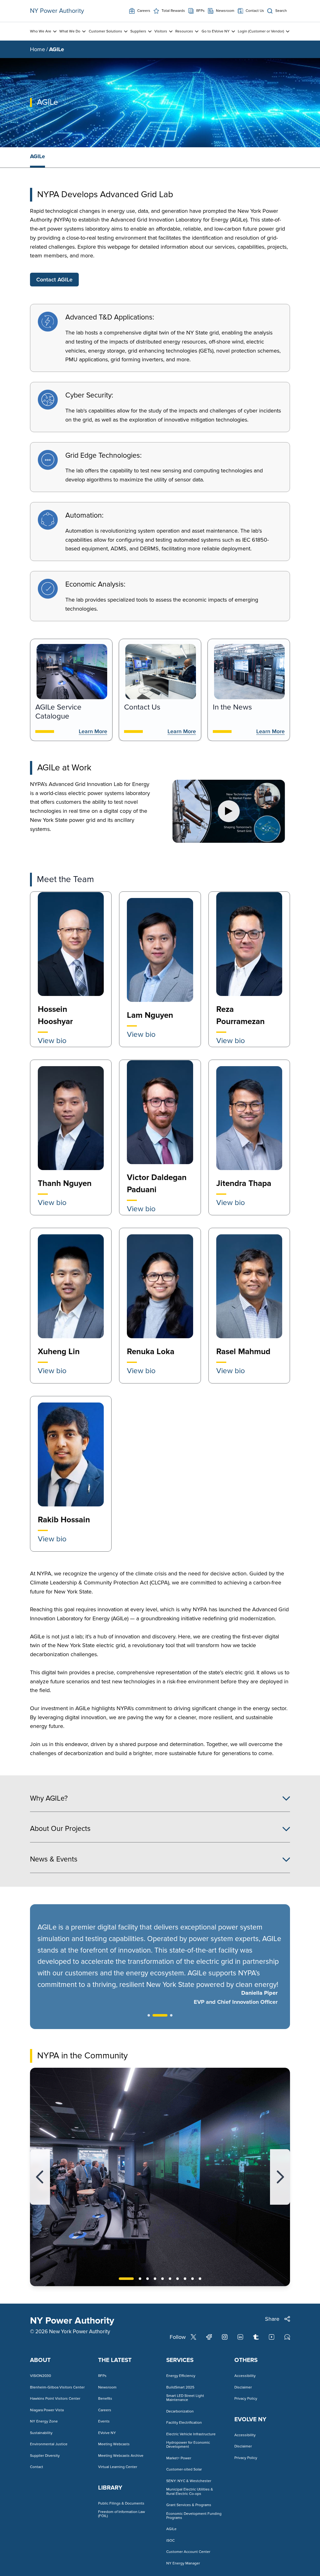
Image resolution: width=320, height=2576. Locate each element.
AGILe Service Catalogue (58, 712)
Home (37, 49)
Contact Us (142, 707)
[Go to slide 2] (160, 2015)
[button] (40, 2177)
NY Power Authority (57, 11)
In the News (232, 707)
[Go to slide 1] (149, 2015)
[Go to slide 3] (171, 2015)
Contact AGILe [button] (54, 280)
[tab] (37, 157)
